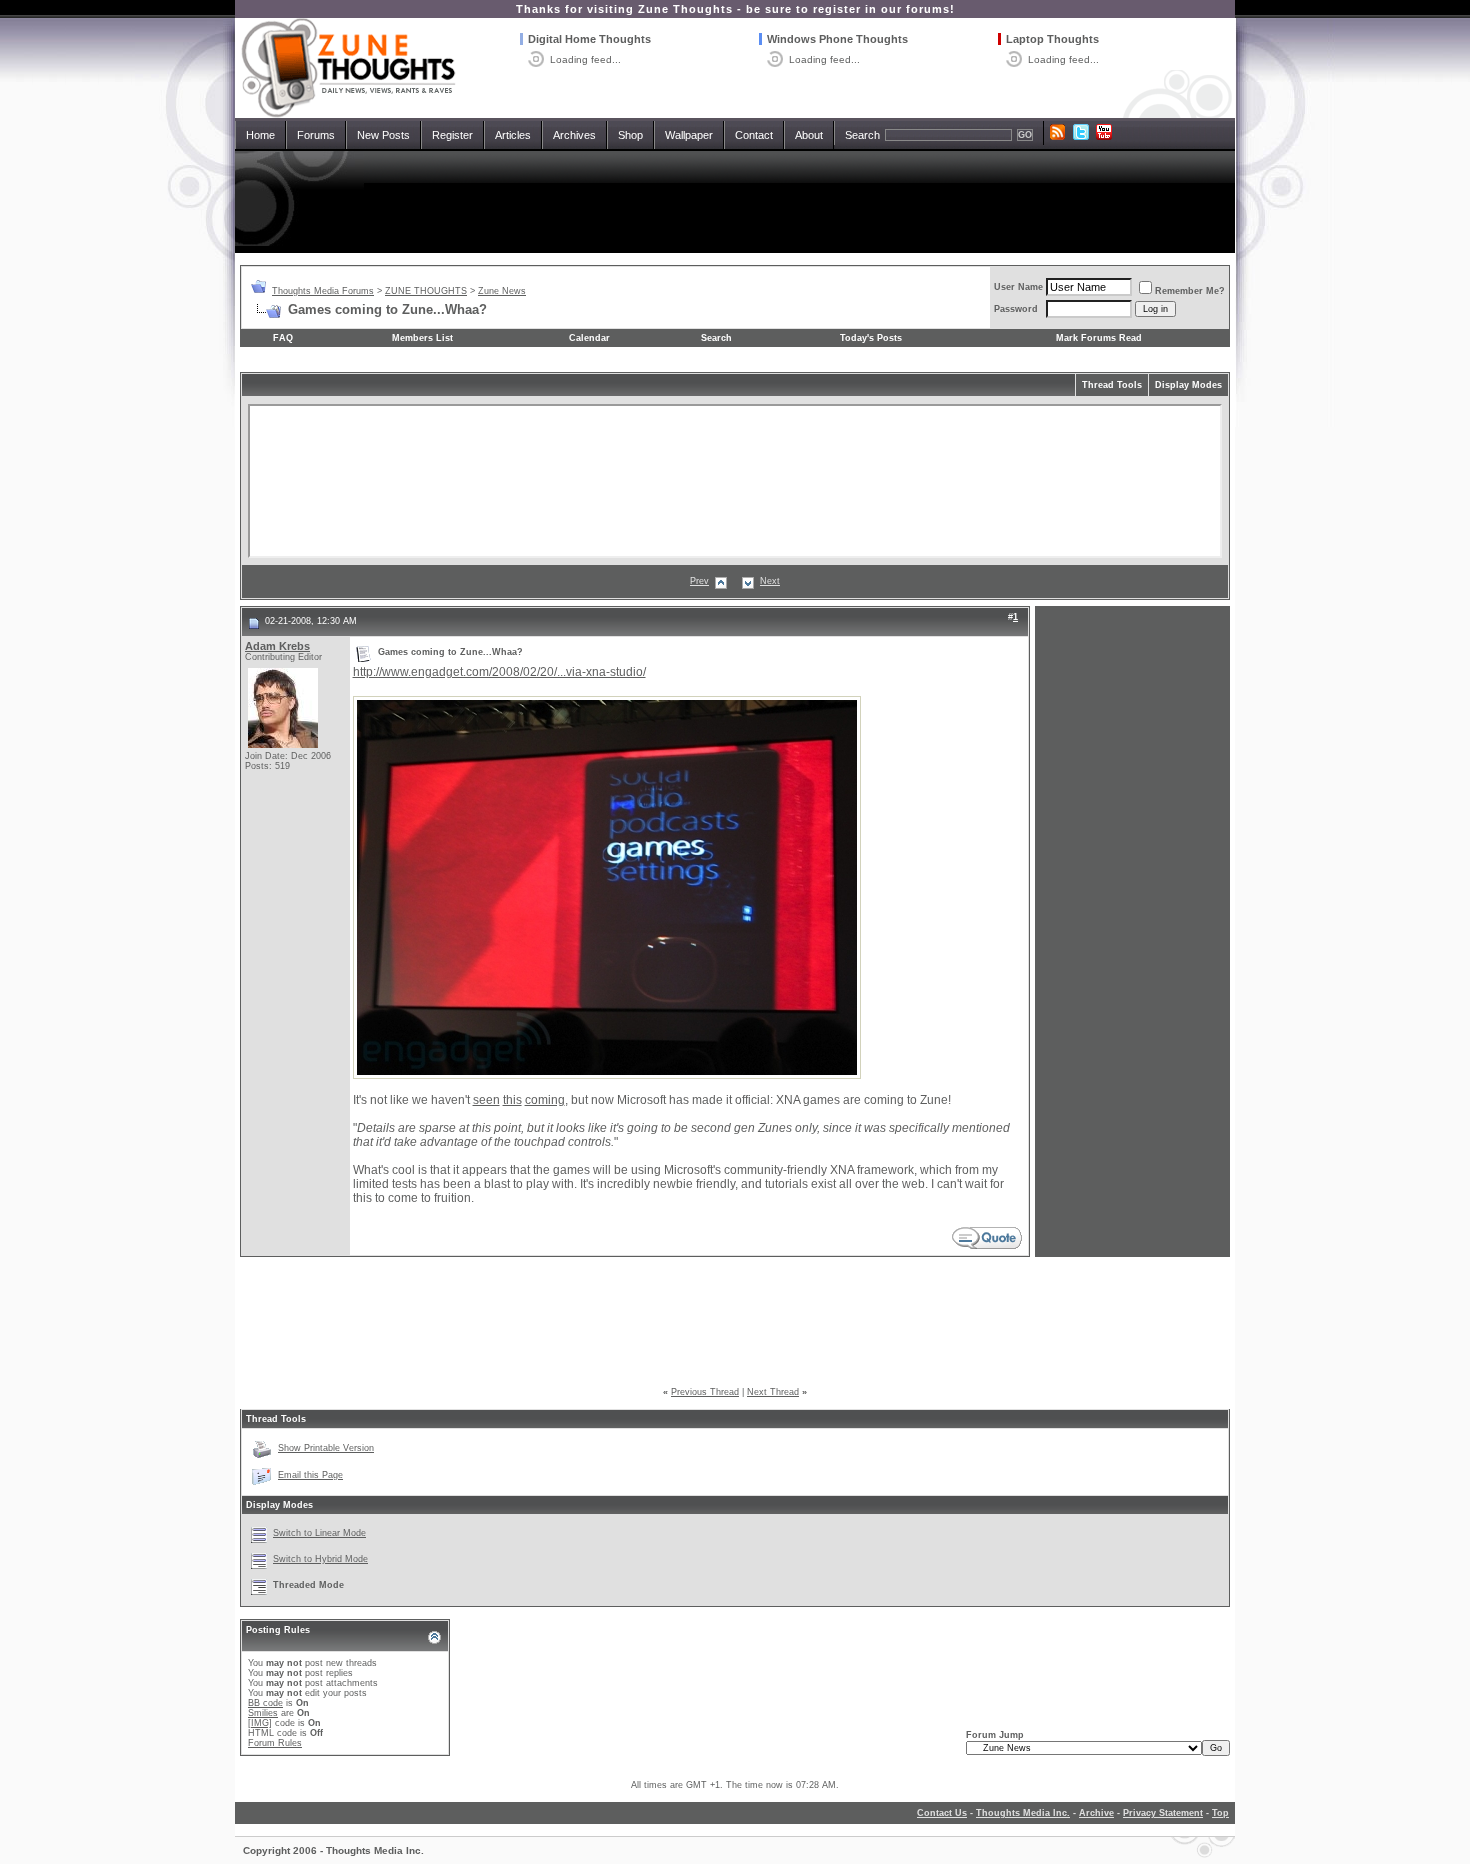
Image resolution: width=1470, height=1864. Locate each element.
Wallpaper (689, 135)
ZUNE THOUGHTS (426, 291)
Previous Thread (705, 1392)
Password (1016, 309)
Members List (422, 338)
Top (1220, 1813)
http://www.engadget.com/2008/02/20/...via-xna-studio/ (499, 672)
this (512, 1100)
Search (862, 135)
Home (260, 135)
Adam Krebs (277, 646)
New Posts (383, 135)
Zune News (502, 291)
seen (486, 1100)
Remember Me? (1190, 291)
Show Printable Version (326, 1448)
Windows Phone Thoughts (837, 39)
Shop (630, 135)
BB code (265, 1703)
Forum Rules (275, 1743)
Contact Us (942, 1813)
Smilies (263, 1713)
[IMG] (260, 1723)
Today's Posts (871, 338)
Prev (699, 581)
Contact (754, 135)
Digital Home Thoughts (589, 39)
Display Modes (1188, 385)
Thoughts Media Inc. (1023, 1813)
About (809, 135)
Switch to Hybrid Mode (320, 1559)
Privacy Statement (1163, 1813)
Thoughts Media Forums (323, 291)
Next (770, 581)
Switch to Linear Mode (319, 1533)
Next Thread (773, 1392)
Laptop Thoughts (1052, 39)
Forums (316, 135)
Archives (574, 135)
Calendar (589, 338)
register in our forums (881, 9)
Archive (1096, 1813)
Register (452, 135)
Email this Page (310, 1475)
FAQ (283, 338)
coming (545, 1100)
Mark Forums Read (1099, 338)
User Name (1018, 287)
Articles (513, 135)
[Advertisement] (735, 202)
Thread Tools (1112, 385)
